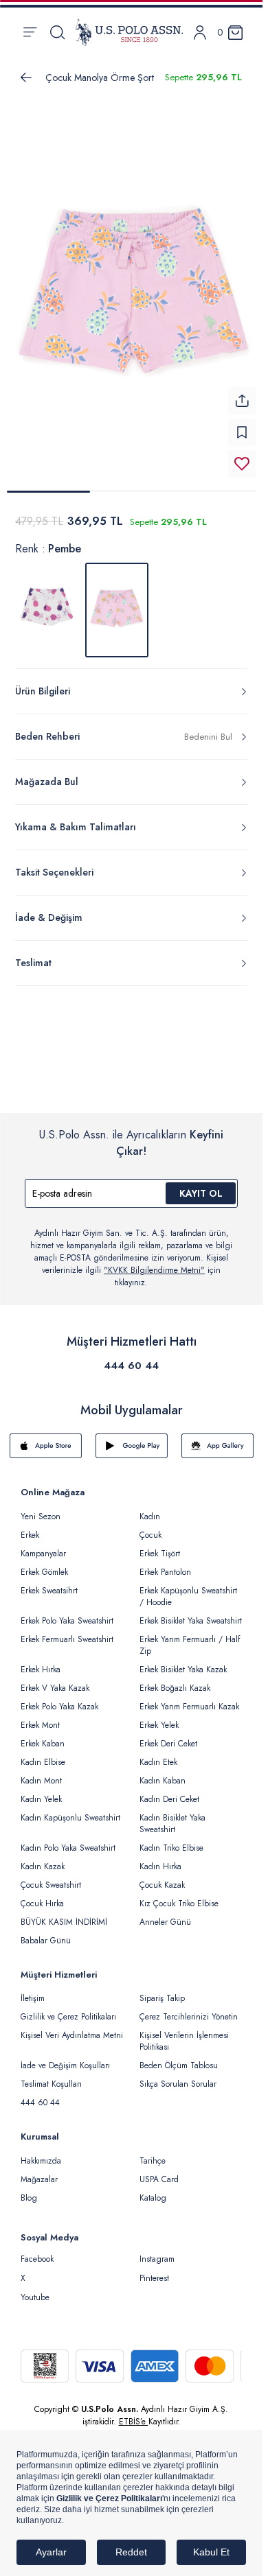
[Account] (200, 33)
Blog (29, 2190)
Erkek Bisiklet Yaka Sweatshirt (191, 1613)
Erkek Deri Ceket (168, 1735)
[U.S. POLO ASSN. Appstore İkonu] (46, 1438)
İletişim (33, 1990)
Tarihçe (153, 2153)
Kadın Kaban (163, 1772)
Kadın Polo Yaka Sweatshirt (68, 1840)
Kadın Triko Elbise (171, 1840)
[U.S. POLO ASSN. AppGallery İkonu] (217, 1438)
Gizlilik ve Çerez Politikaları (68, 2009)
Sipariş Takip (162, 1990)
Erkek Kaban (43, 1735)
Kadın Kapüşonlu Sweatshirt (70, 1810)
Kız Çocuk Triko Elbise (179, 1895)
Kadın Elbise (43, 1754)
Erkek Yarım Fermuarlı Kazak (189, 1698)
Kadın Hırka (160, 1858)
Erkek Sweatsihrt (49, 1582)
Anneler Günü (165, 1914)
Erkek (30, 1527)
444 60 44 (131, 1357)
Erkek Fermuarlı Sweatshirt (67, 1631)
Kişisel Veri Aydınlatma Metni (72, 2027)
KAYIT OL (201, 1185)
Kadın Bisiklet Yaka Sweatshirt (172, 1815)
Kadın (150, 1508)
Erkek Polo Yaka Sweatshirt (67, 1613)
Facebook (37, 2251)
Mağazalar (39, 2171)
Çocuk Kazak (162, 1877)
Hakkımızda (41, 2153)
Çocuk (150, 1527)
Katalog (153, 2190)
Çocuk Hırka (42, 1895)
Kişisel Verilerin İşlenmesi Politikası (184, 2033)
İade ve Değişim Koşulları (65, 2057)
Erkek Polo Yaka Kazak (59, 1698)
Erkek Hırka (41, 1661)
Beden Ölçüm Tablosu (179, 2057)
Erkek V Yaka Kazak (55, 1680)
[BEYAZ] (47, 602)
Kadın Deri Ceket (169, 1791)
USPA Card (159, 2171)
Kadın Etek (158, 1754)
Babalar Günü (46, 1932)
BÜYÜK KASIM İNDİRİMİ (64, 1914)
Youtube (35, 2289)
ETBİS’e (134, 2413)
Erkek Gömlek (44, 1564)
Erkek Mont (40, 1717)
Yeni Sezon (41, 1508)
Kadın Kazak (43, 1858)
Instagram (157, 2251)
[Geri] (26, 78)
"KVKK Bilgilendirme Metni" (154, 1262)
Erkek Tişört (160, 1545)
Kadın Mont (41, 1772)
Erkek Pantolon (165, 1564)
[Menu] (30, 32)
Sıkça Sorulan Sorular (178, 2076)
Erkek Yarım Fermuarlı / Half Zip (190, 1637)
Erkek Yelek (159, 1717)
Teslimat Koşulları (51, 2076)
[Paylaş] (242, 393)
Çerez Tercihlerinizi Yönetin (189, 2009)
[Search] (57, 32)
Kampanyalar (43, 1545)
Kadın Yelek (41, 1791)
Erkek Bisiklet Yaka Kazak (183, 1661)
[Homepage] (129, 32)
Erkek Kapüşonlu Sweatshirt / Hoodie (188, 1588)
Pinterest (154, 2270)
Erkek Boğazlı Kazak (175, 1680)
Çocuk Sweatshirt (51, 1877)
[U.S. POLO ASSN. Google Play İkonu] (132, 1438)
